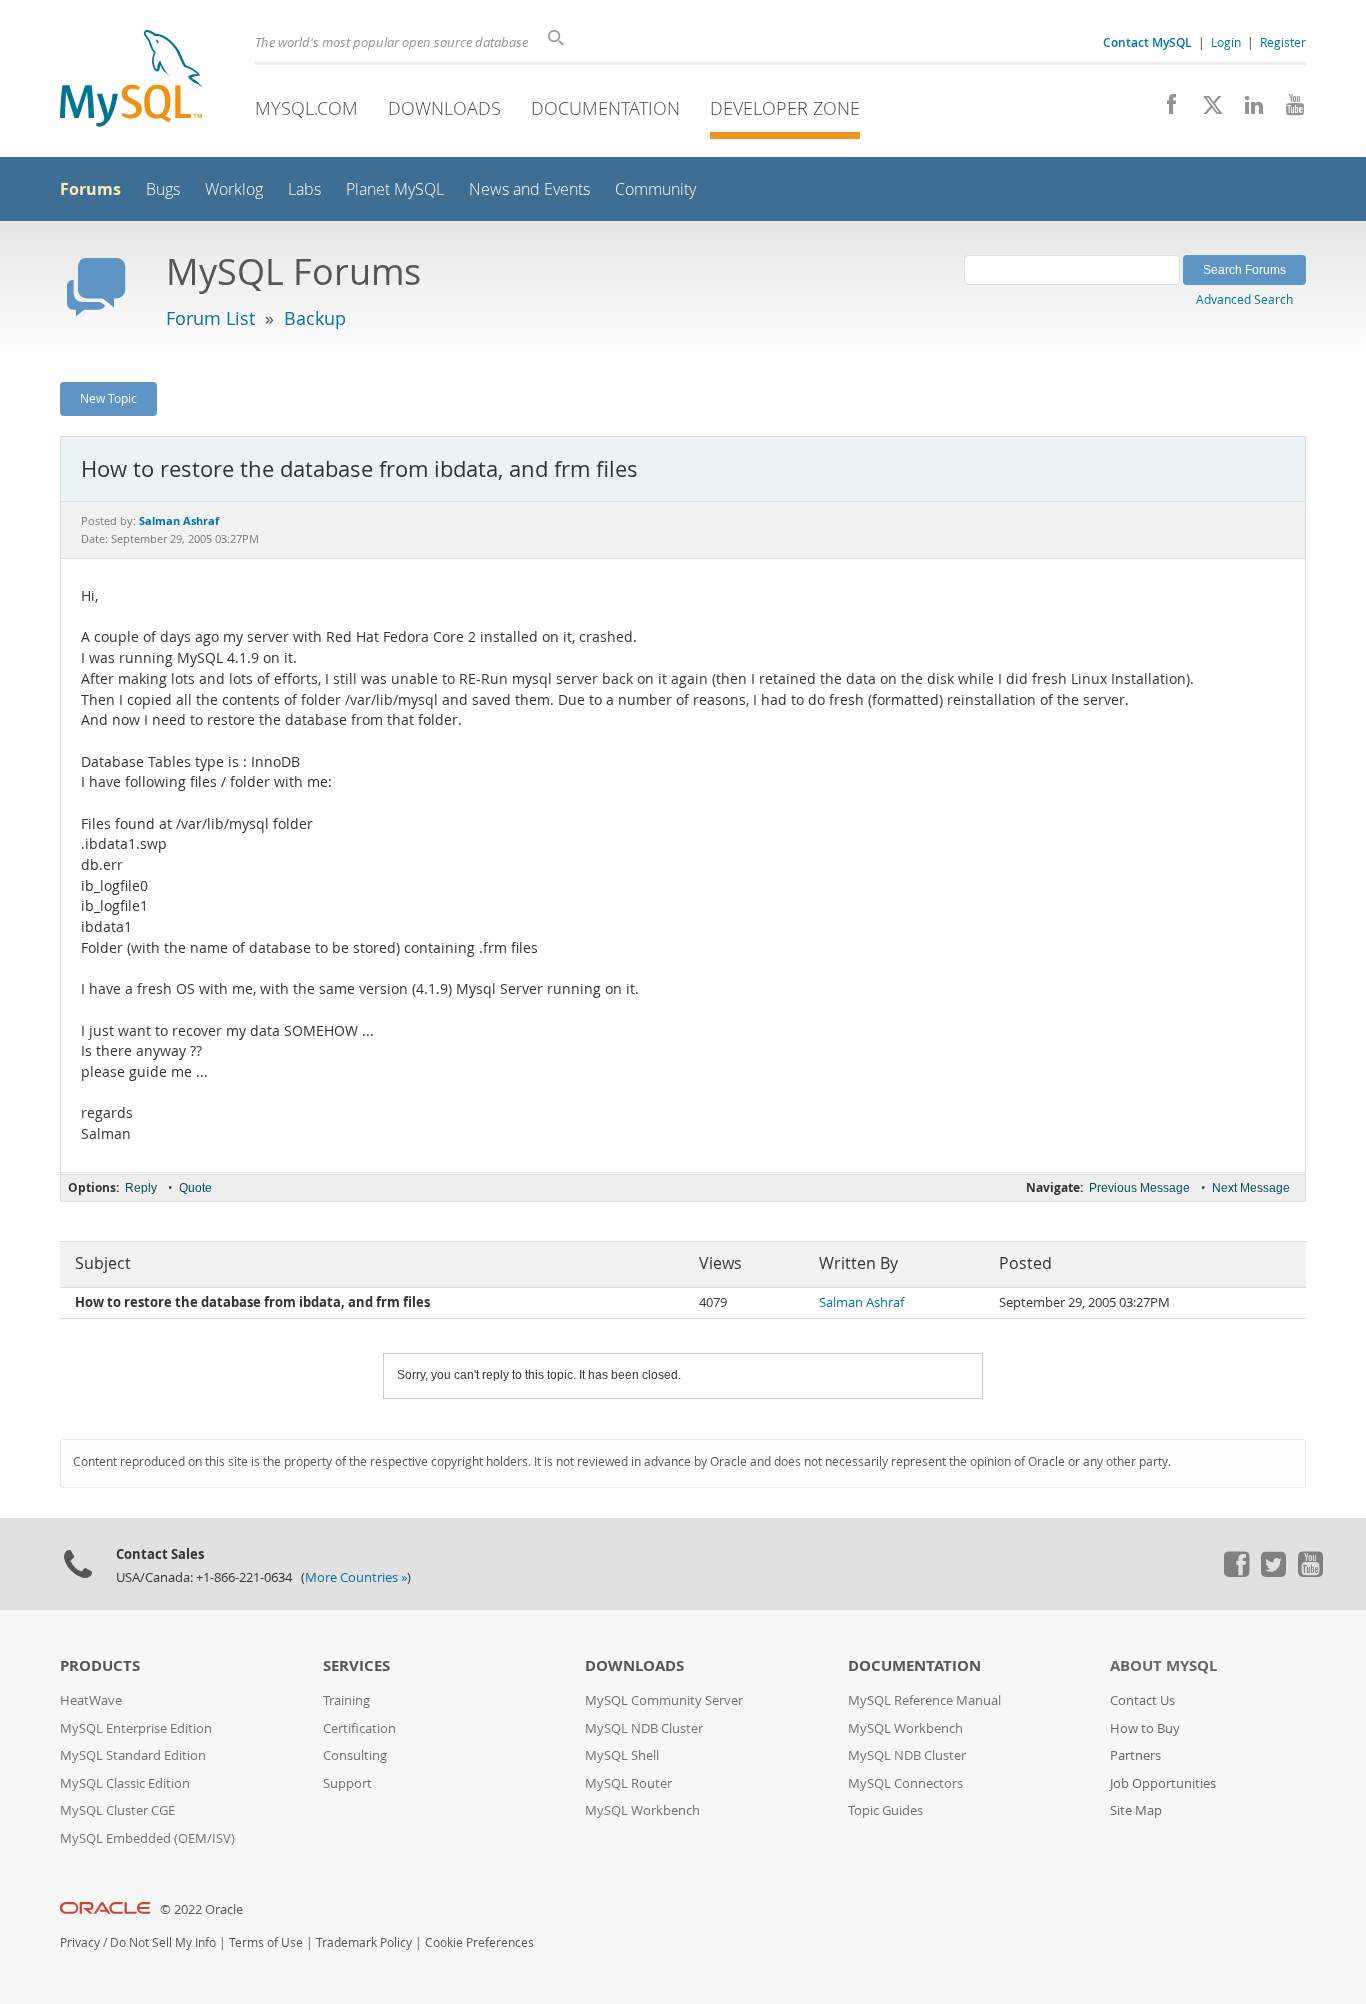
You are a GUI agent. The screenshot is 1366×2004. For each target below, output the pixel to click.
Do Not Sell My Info (163, 1942)
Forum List (210, 318)
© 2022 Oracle (201, 1909)
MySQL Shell (622, 1755)
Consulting (355, 1755)
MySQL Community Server (664, 1700)
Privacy (80, 1942)
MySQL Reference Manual (924, 1700)
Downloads (444, 108)
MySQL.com (306, 108)
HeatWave (91, 1700)
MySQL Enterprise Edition (136, 1728)
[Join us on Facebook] (1164, 110)
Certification (359, 1728)
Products (100, 1665)
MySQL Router (628, 1783)
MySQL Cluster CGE (117, 1810)
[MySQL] (131, 80)
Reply (141, 1188)
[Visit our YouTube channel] (1287, 110)
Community (655, 189)
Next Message (1251, 1188)
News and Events (529, 189)
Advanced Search (1244, 299)
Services (356, 1665)
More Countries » (356, 1577)
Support (347, 1783)
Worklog (234, 189)
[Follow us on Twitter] (1273, 1572)
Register (1283, 42)
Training (346, 1700)
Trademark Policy (364, 1942)
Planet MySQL (395, 189)
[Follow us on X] (1205, 110)
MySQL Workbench (642, 1810)
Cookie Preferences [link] (479, 1942)
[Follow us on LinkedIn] (1246, 110)
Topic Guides (885, 1810)
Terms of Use (266, 1942)
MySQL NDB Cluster (644, 1728)
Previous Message (1139, 1188)
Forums (90, 189)
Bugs (163, 189)
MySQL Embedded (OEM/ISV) (147, 1838)
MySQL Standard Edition (133, 1755)
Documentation (605, 108)
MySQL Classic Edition (125, 1783)
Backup (315, 318)
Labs (304, 189)
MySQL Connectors (905, 1783)
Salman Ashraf (861, 1302)
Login (1226, 42)
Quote (195, 1188)
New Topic (108, 398)
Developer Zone (785, 108)
